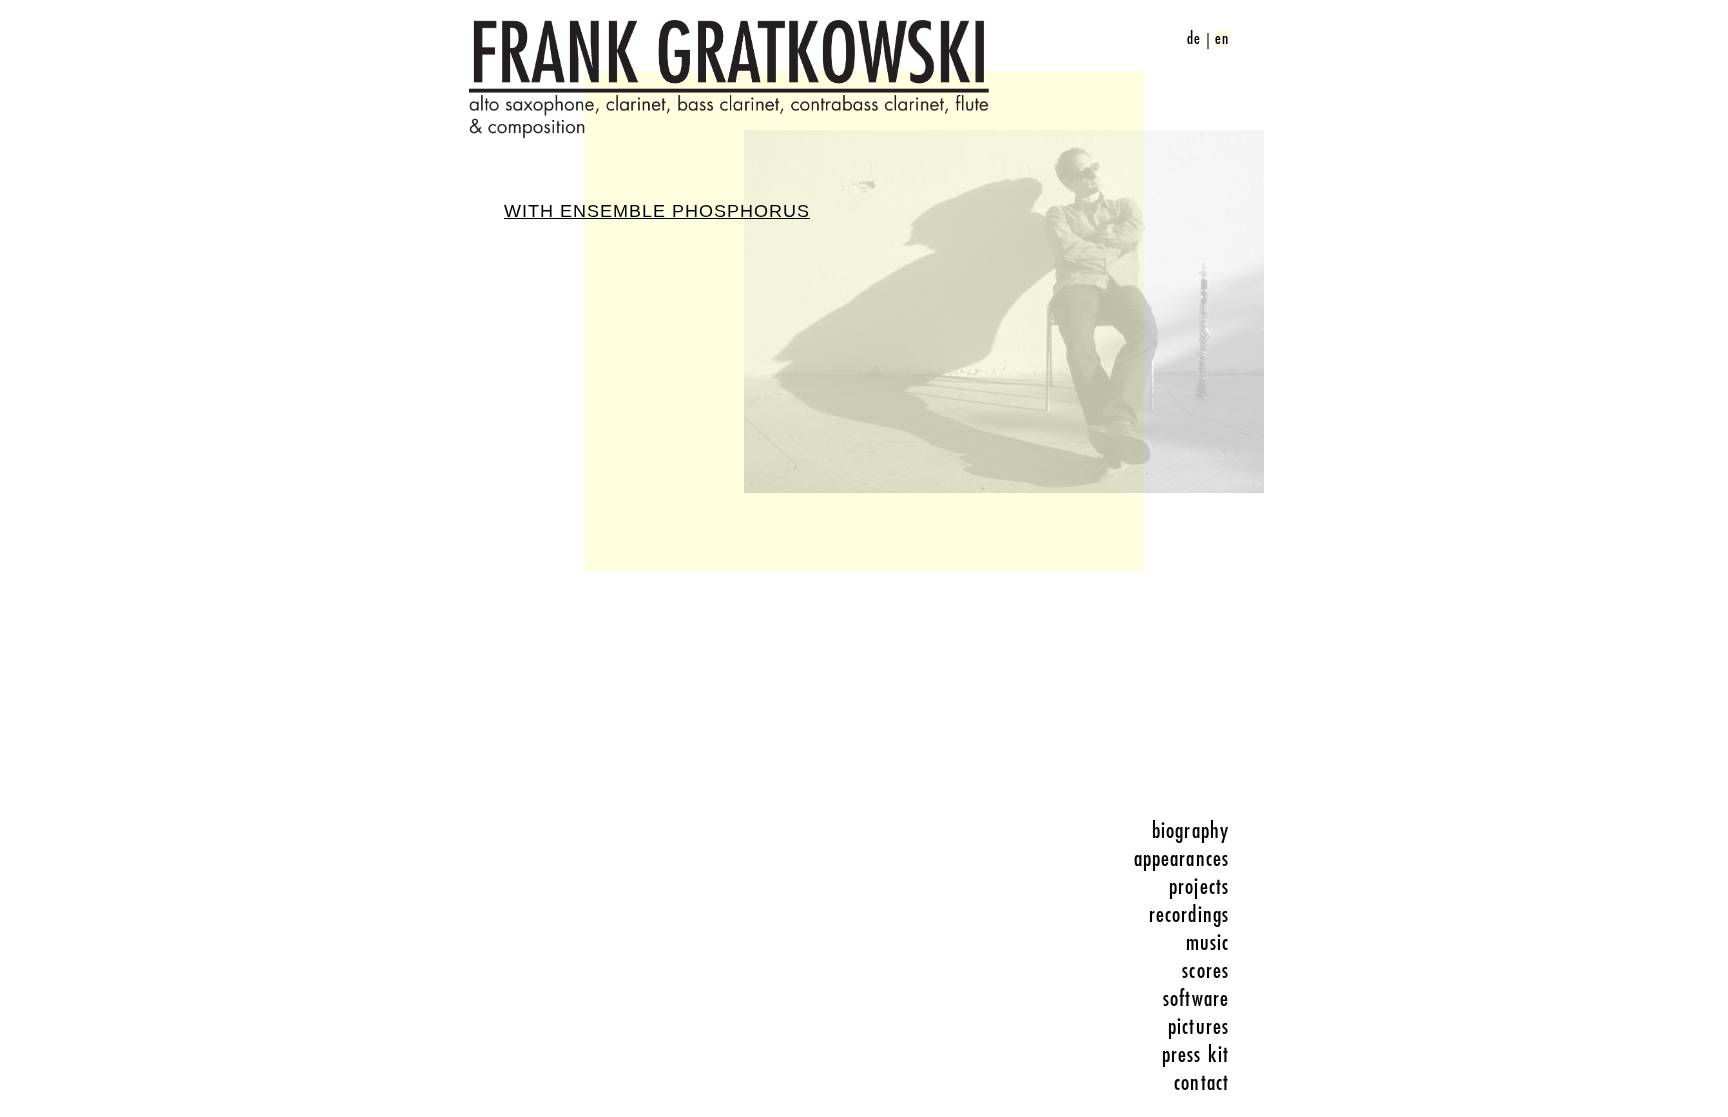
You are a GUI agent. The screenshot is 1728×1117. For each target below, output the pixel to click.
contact (1201, 1083)
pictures (1198, 1027)
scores (1205, 971)
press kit (1195, 1055)
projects (1199, 887)
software (1196, 999)
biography (1190, 831)
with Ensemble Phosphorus (657, 211)
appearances (1181, 859)
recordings (1189, 915)
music (1208, 943)
